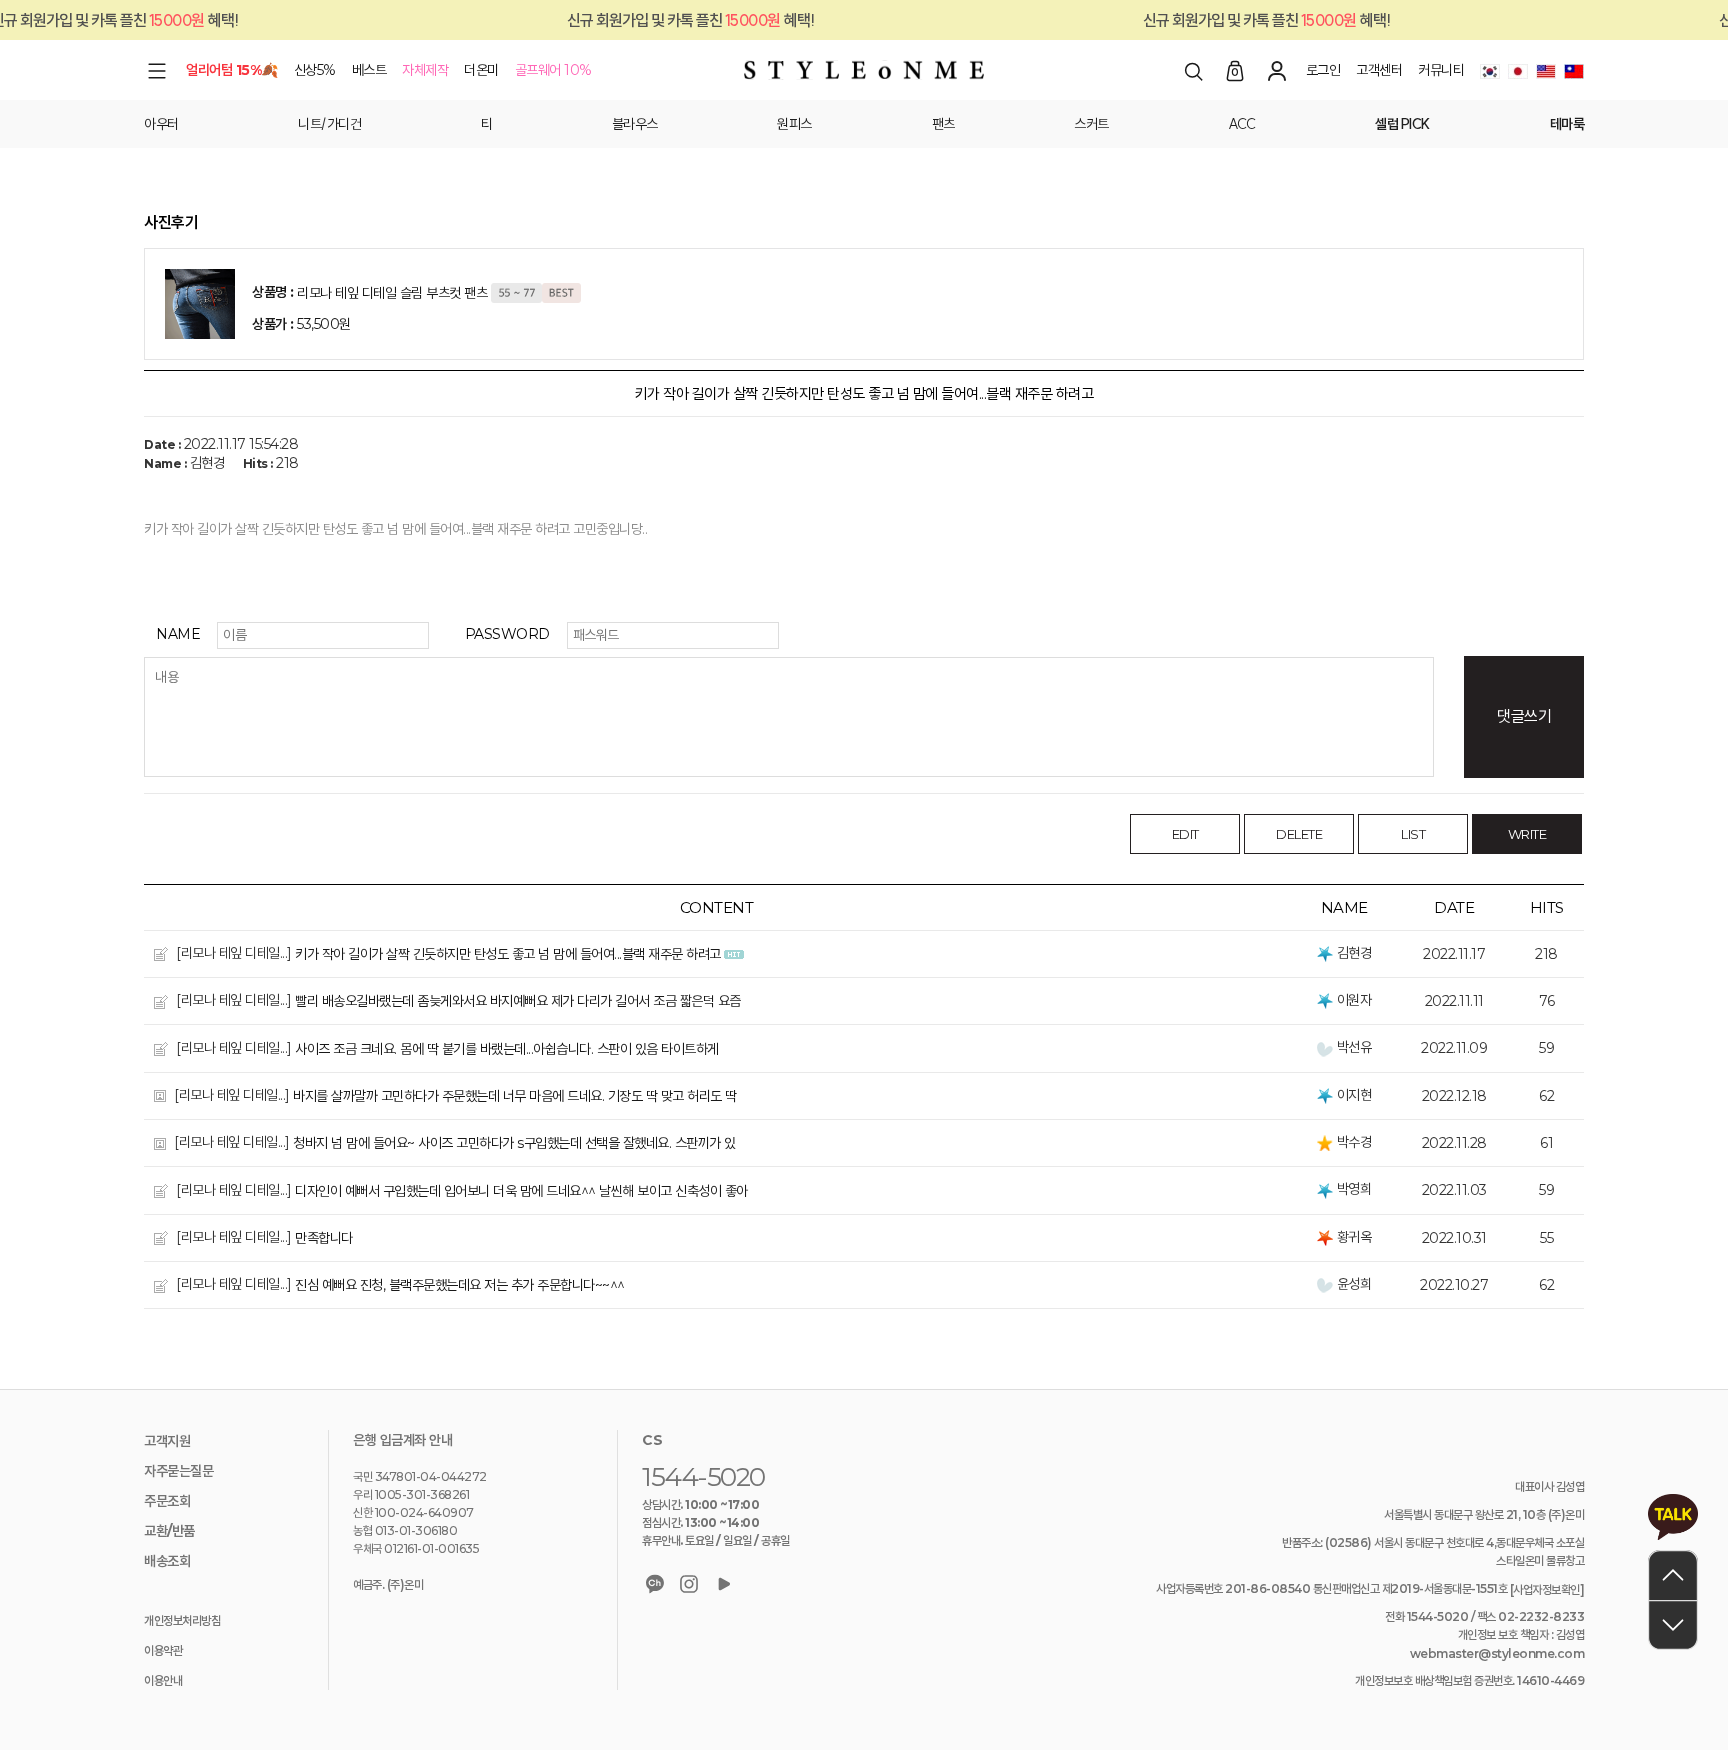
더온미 (481, 70)
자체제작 (425, 70)
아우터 (161, 124)
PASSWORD (507, 634)
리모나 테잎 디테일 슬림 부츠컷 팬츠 (392, 293)
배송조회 (167, 1562)
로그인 (1323, 70)
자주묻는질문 (178, 1472)
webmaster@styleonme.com (1497, 1653)
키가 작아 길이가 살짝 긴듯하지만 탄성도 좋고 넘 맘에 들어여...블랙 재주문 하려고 (508, 954)
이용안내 (163, 1681)
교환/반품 (169, 1532)
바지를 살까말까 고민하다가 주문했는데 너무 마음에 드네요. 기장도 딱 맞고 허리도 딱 (515, 1096)
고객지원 (167, 1442)
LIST (1413, 834)
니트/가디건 (329, 124)
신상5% (315, 70)
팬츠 (943, 124)
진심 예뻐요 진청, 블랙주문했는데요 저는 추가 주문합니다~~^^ (460, 1286)
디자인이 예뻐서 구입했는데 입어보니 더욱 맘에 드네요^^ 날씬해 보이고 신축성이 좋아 (521, 1191)
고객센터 (1379, 70)
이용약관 (163, 1651)
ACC (1242, 124)
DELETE (1299, 834)
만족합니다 (324, 1238)
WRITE (1527, 834)
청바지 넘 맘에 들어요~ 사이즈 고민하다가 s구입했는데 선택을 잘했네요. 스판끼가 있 (514, 1144)
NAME (178, 634)
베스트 (369, 70)
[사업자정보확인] (1547, 1589)
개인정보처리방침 (182, 1621)
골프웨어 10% (553, 70)
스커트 (1091, 124)
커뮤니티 (1441, 70)
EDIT (1185, 834)
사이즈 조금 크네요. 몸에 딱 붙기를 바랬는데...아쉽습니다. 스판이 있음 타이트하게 (507, 1049)
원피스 (794, 124)
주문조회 (167, 1502)
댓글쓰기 (1524, 716)
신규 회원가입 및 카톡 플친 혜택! (1236, 20)
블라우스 (635, 124)
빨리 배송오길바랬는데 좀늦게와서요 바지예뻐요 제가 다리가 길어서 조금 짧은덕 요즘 (518, 1002)
